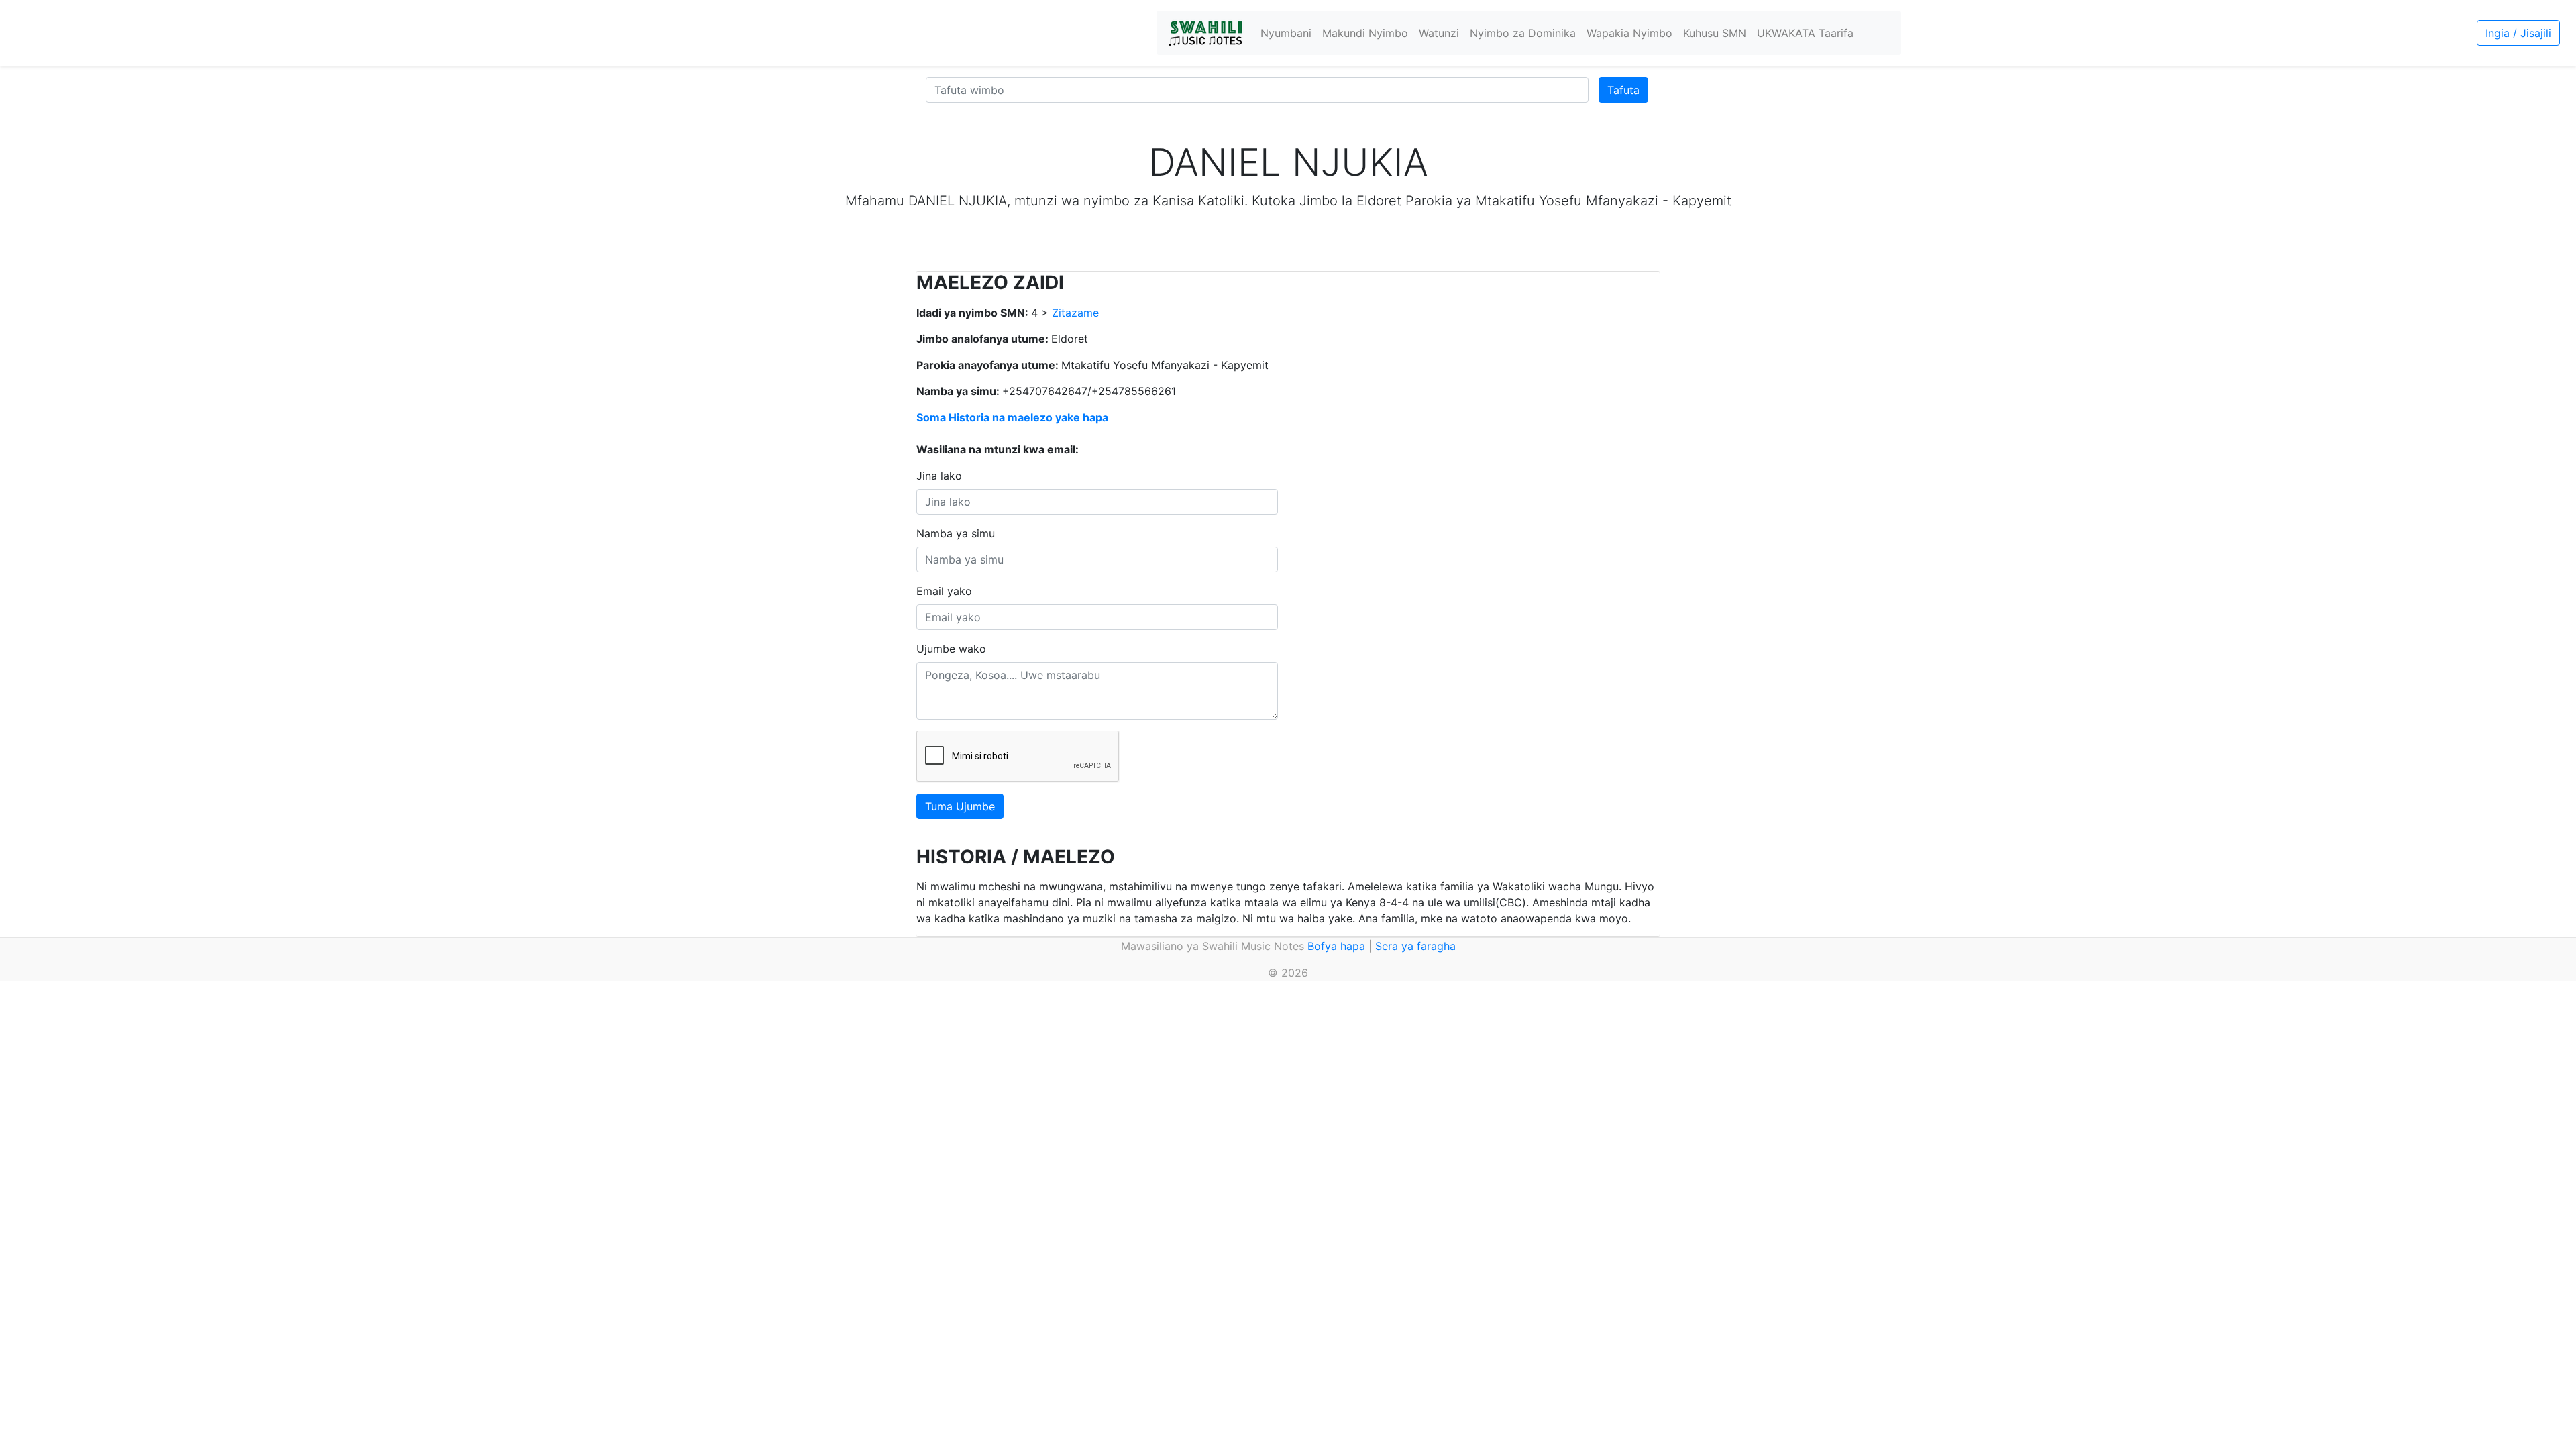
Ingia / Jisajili (2518, 33)
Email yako (944, 591)
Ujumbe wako (951, 649)
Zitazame (1075, 313)
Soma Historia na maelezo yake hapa (1012, 417)
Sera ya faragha (1415, 946)
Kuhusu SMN (1715, 33)
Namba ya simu (956, 533)
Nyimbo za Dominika (1523, 33)
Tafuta (1623, 90)
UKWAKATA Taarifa (1805, 33)
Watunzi (1439, 33)
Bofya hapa (1336, 946)
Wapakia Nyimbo (1629, 33)
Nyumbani (1286, 33)
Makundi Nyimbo (1365, 33)
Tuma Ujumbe (960, 806)
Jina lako (939, 476)
